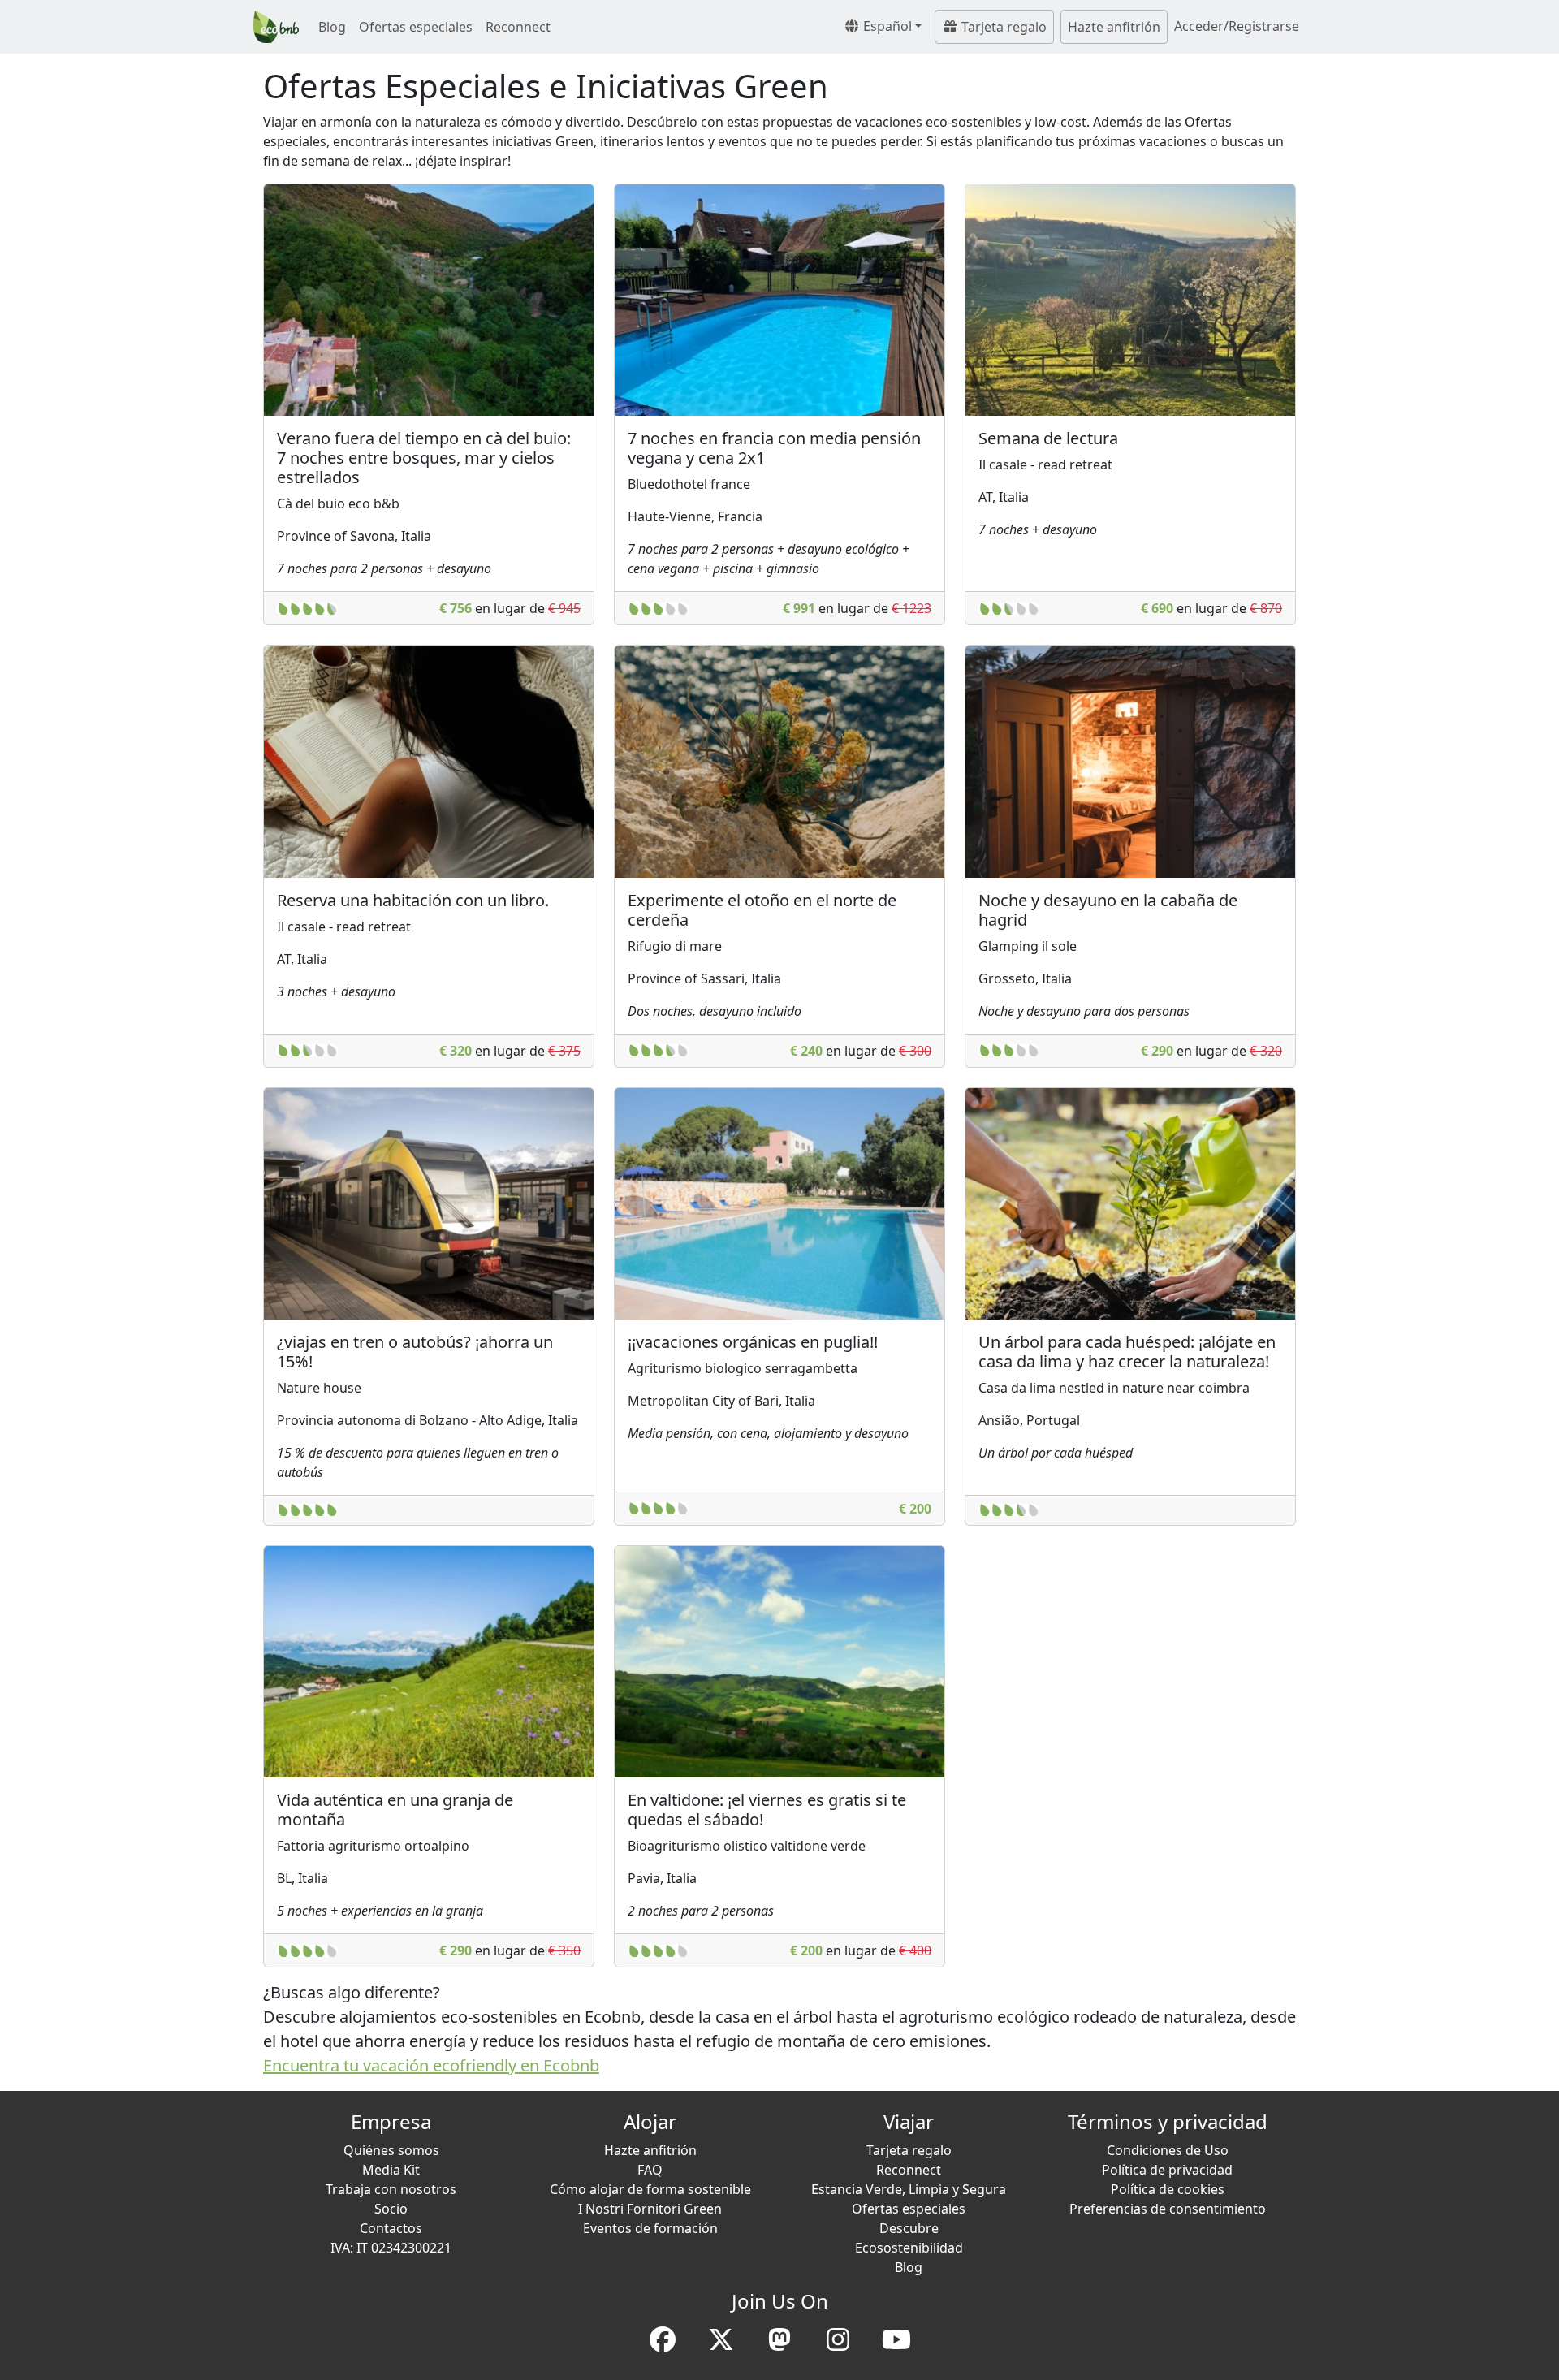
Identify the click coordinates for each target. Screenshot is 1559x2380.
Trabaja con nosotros (391, 2189)
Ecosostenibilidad (909, 2248)
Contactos (391, 2228)
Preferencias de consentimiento (1168, 2209)
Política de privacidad (1167, 2170)
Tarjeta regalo (1002, 27)
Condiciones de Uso (1168, 2150)
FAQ (650, 2170)
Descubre (909, 2228)
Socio (391, 2209)
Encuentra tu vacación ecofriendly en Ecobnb (431, 2065)
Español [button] (886, 26)
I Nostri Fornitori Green (650, 2209)
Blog (332, 27)
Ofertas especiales (416, 27)
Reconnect (518, 27)
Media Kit (391, 2170)
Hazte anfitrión (1114, 27)
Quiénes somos (391, 2150)
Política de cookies (1168, 2189)
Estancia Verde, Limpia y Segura (909, 2189)
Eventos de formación (650, 2228)
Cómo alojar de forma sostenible (650, 2189)
